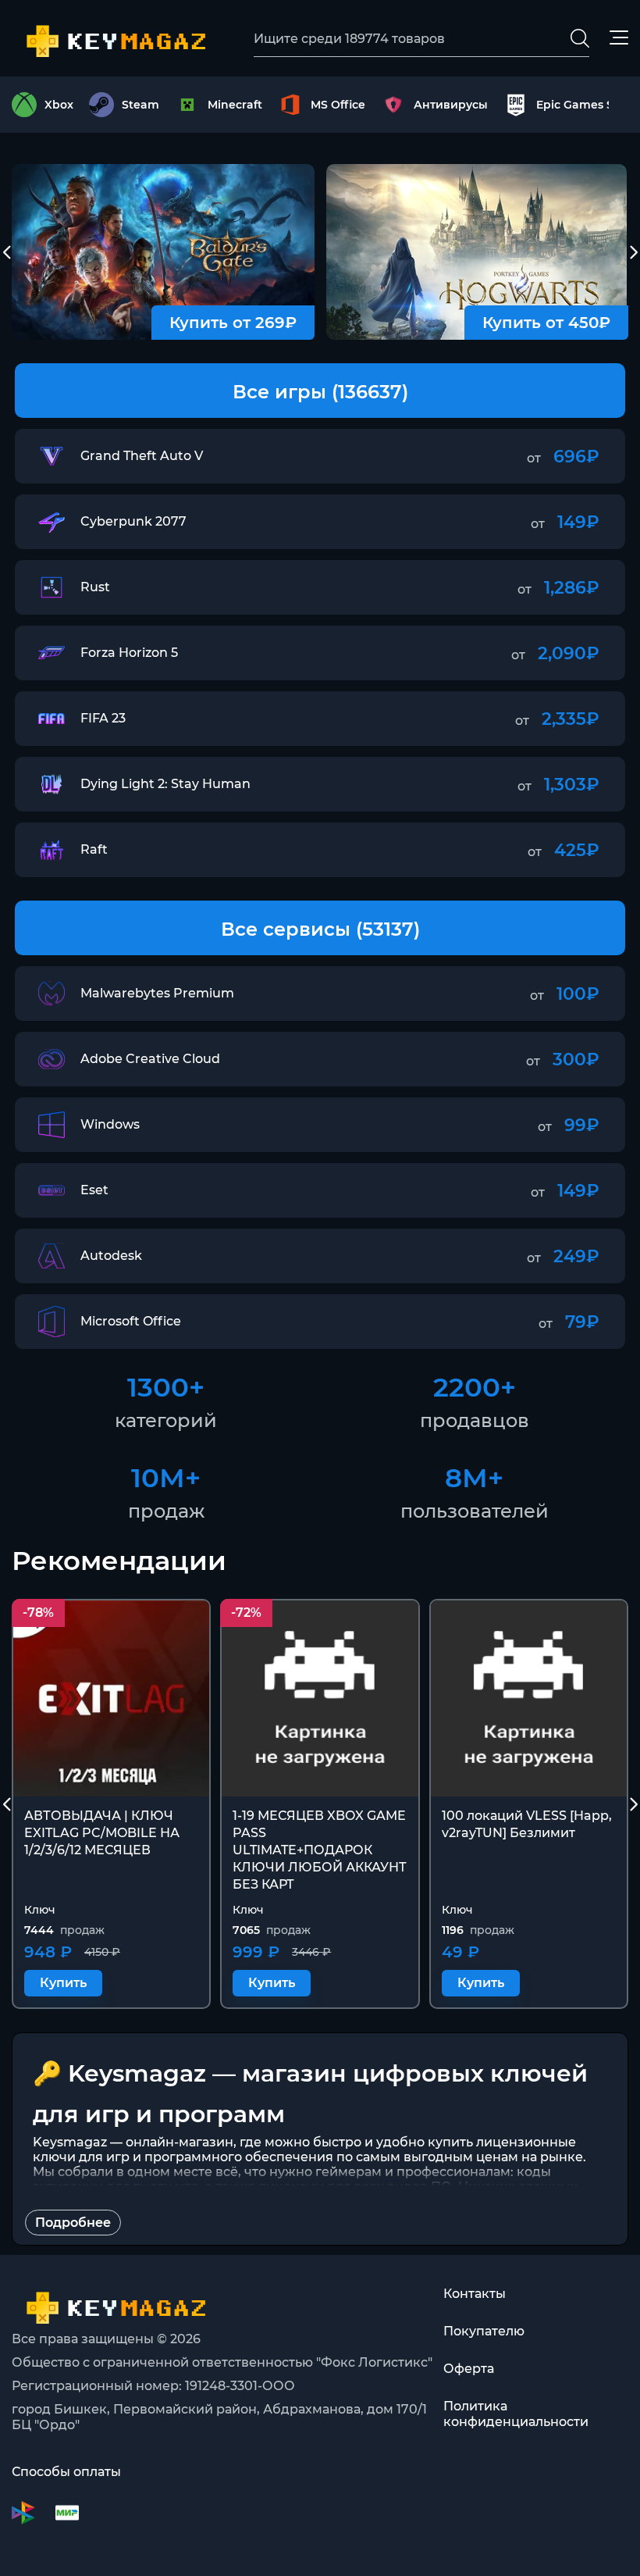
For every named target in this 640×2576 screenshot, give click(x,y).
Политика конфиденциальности (516, 2414)
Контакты (475, 2294)
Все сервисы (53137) (320, 929)
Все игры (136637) (320, 392)
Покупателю (484, 2331)
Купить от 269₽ (233, 323)
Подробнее (73, 2223)
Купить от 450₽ (546, 323)
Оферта (469, 2369)
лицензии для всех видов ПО (355, 2187)
